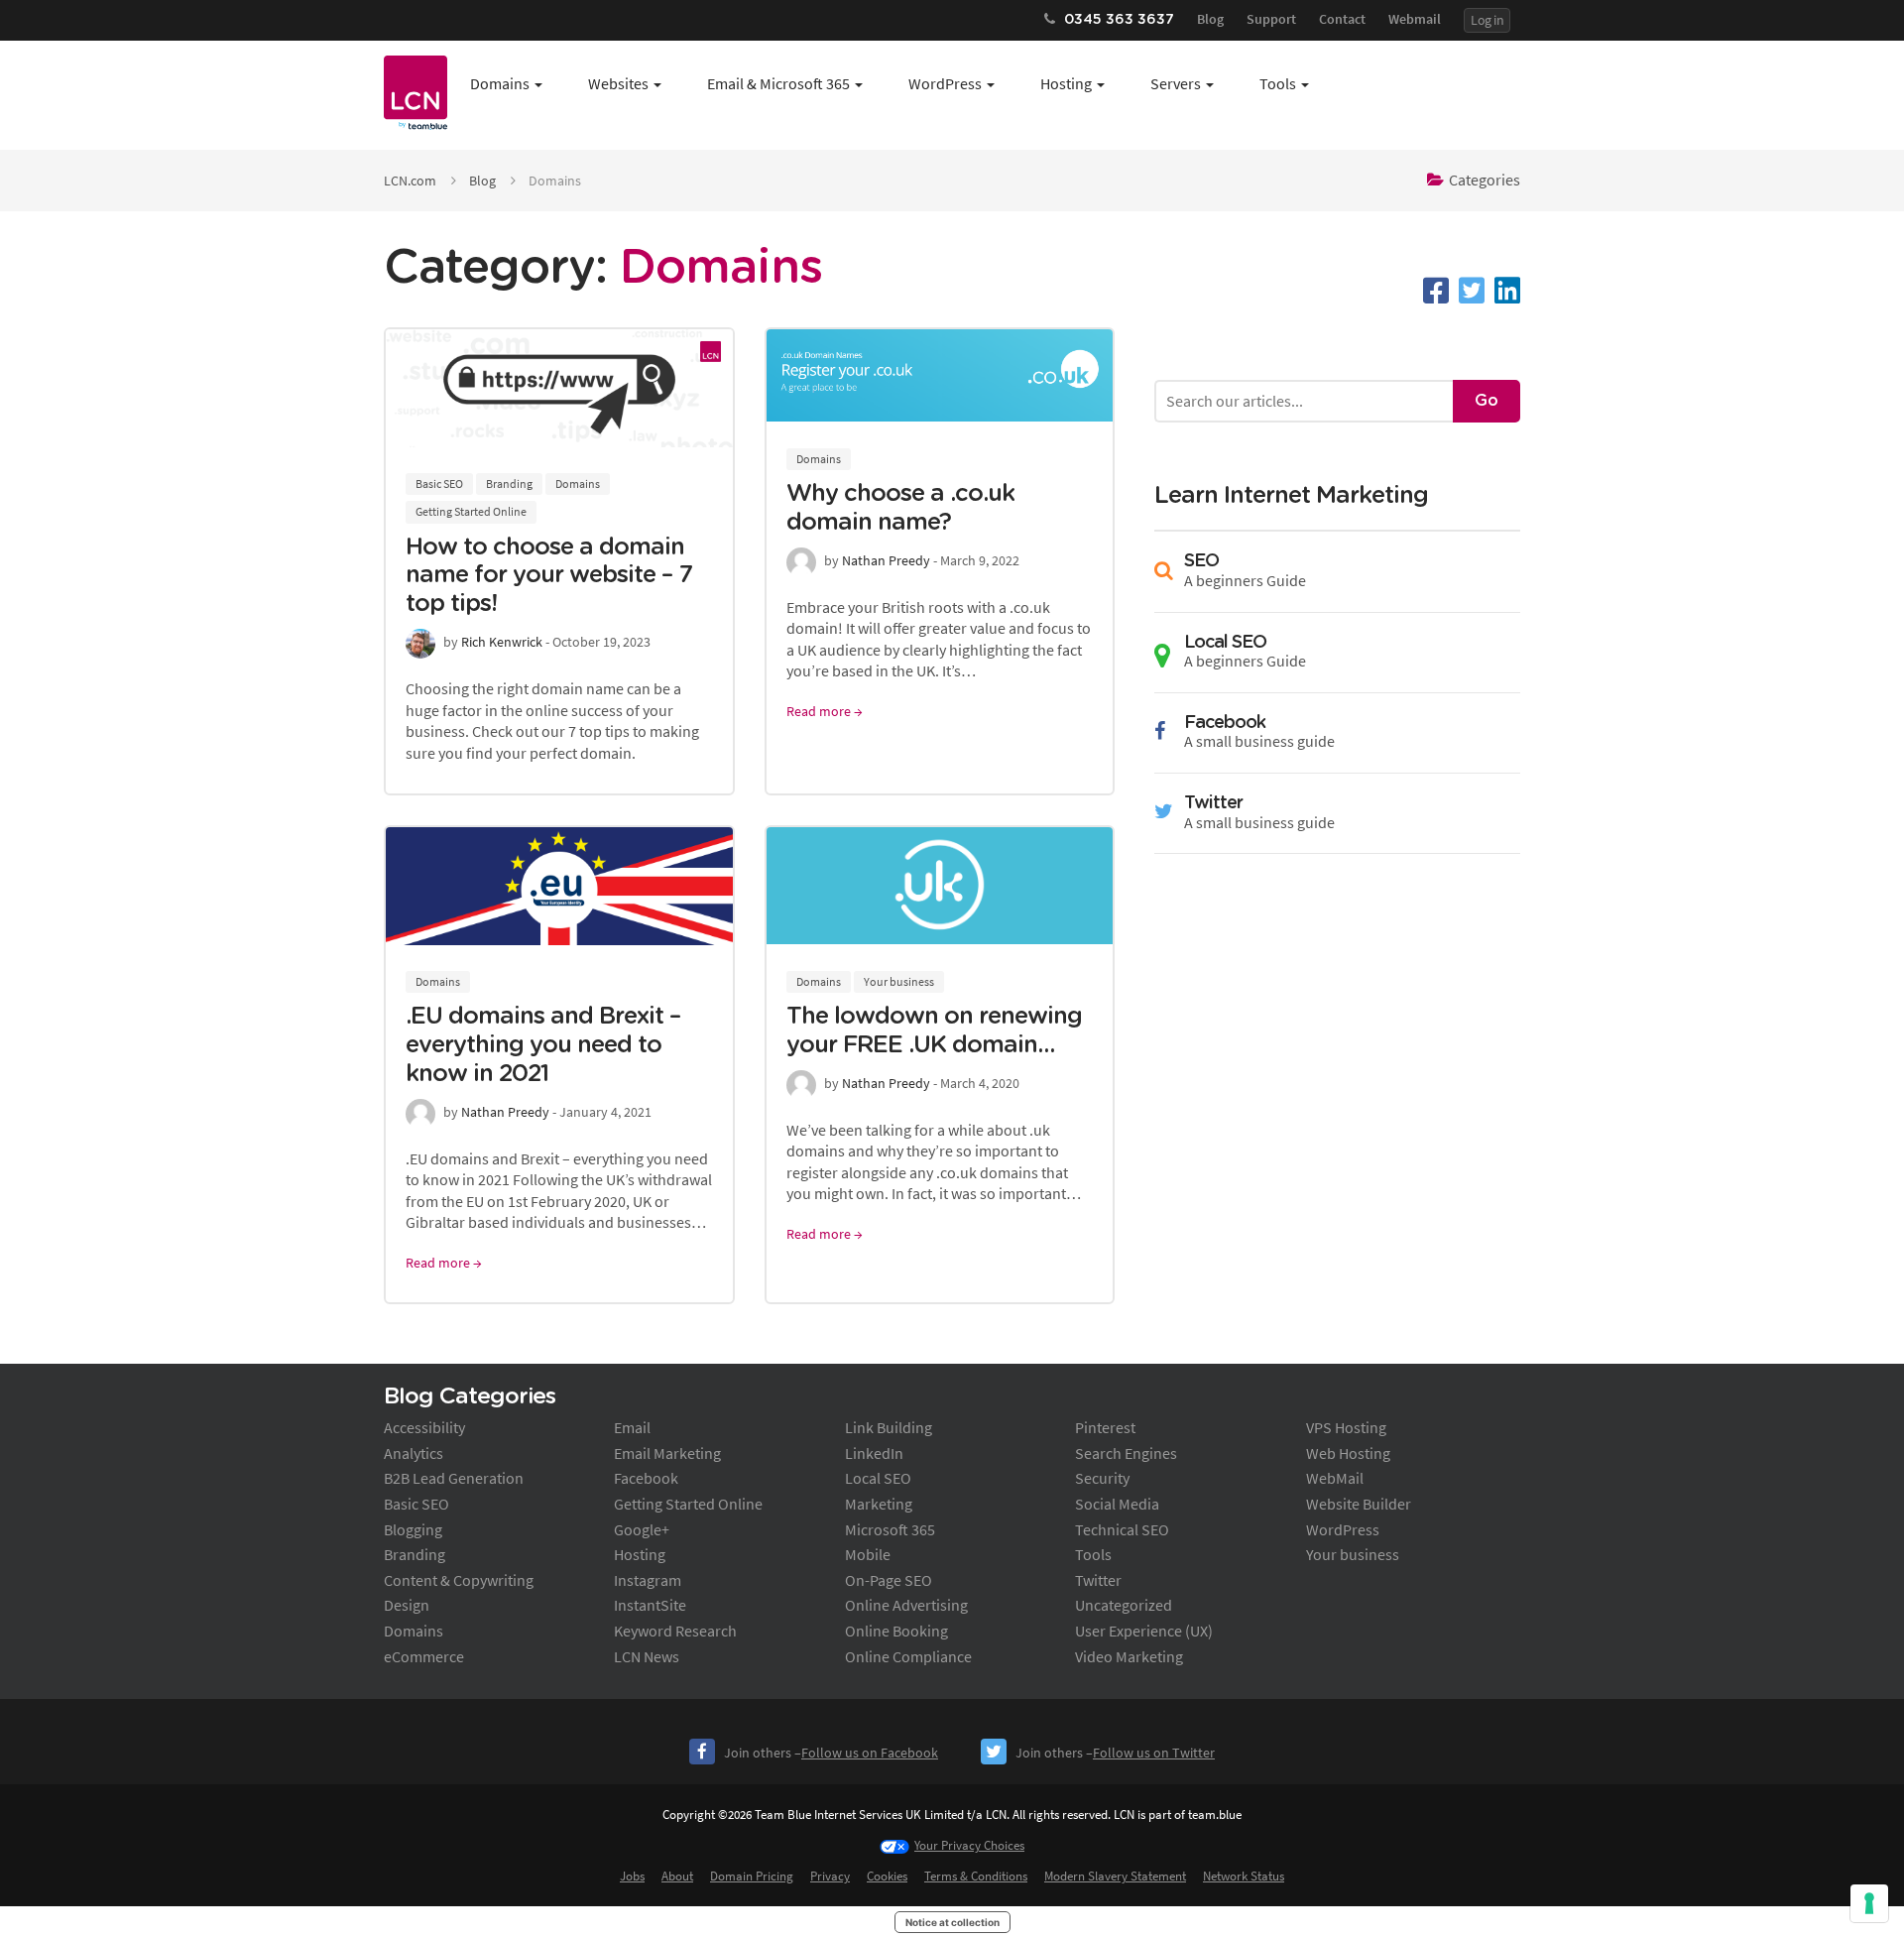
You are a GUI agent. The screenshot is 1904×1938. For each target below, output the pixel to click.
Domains (500, 83)
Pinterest (1105, 1427)
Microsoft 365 (890, 1529)
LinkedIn (874, 1453)
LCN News (647, 1656)
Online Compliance (908, 1656)
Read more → (825, 711)
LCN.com (410, 181)
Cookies (887, 1876)
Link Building (889, 1427)
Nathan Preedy (886, 560)
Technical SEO (1122, 1529)
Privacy (830, 1876)
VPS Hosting (1346, 1427)
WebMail (1335, 1478)
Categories (1485, 180)
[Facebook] (1436, 291)
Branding (509, 484)
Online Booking (896, 1631)
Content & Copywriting (459, 1580)
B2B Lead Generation (454, 1478)
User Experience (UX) (1144, 1631)
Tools (1278, 83)
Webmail (1415, 19)
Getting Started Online (471, 511)
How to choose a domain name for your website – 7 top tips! (549, 576)
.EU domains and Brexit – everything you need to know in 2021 (543, 1045)
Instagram (648, 1580)
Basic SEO (439, 484)
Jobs (632, 1876)
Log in (1487, 20)
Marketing (879, 1504)
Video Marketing (1129, 1656)
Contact (1342, 19)
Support (1271, 19)
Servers (1176, 83)
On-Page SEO (889, 1580)
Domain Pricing (752, 1876)
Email (632, 1427)
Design (407, 1605)
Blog (1210, 19)
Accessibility (424, 1427)
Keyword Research (675, 1631)
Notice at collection (952, 1922)
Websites (618, 83)
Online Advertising (906, 1605)
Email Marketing (667, 1453)
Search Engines (1126, 1453)
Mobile (868, 1554)
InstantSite (650, 1605)
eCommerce (424, 1656)
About (677, 1876)
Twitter (1098, 1580)
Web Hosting (1348, 1453)
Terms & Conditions (976, 1876)
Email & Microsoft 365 (778, 83)
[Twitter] (1472, 291)
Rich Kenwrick (502, 642)
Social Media (1117, 1504)
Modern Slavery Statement (1115, 1876)
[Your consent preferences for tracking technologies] (1869, 1903)
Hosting (1066, 83)
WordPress (945, 83)
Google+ (642, 1529)
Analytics (414, 1453)
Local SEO (878, 1478)
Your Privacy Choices (969, 1845)
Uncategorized (1124, 1605)
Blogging (413, 1529)
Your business (899, 981)
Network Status (1244, 1876)
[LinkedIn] (1507, 291)
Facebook (646, 1478)
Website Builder (1359, 1504)
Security (1102, 1478)
